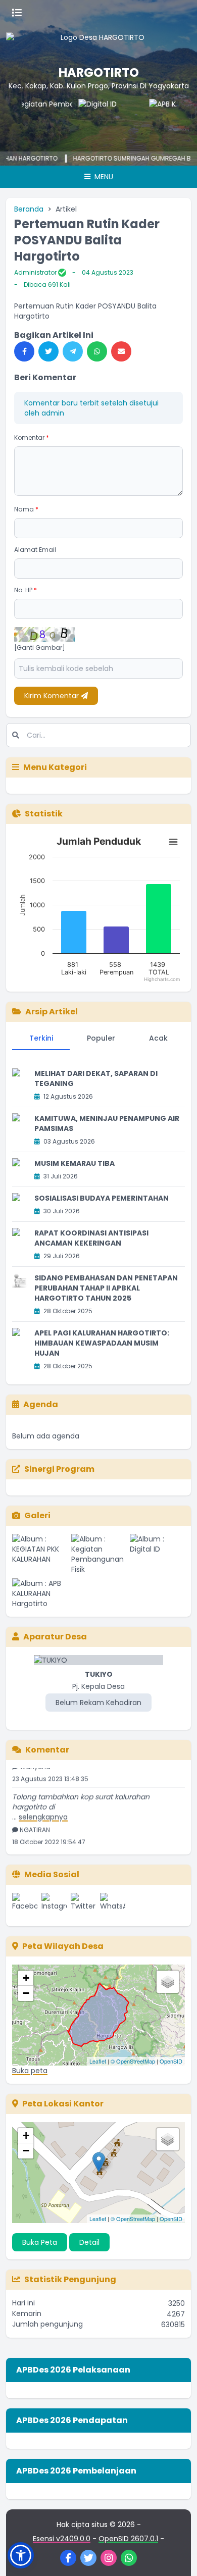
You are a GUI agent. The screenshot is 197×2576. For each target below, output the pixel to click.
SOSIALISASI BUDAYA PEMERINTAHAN (102, 1198)
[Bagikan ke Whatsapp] (97, 351)
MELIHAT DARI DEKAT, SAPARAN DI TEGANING (96, 1078)
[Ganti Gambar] (40, 648)
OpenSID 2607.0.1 (128, 2539)
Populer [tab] (101, 1038)
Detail (89, 2242)
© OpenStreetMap (133, 2061)
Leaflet (98, 2061)
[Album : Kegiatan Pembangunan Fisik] (99, 1554)
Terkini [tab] (41, 1038)
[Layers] (168, 1982)
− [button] (26, 1993)
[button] (21, 2555)
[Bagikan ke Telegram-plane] (73, 351)
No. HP (26, 590)
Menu (103, 177)
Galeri (37, 1515)
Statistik (44, 814)
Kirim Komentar (53, 696)
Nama (26, 509)
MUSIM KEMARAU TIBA (75, 1163)
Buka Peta (40, 2242)
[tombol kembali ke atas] (177, 2556)
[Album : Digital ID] (157, 1554)
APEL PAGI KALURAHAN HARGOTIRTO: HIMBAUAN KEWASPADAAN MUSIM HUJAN (102, 1343)
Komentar (32, 437)
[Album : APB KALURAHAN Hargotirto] (40, 1593)
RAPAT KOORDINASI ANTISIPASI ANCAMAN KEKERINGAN (91, 1238)
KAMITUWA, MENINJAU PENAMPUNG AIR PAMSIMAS (107, 1123)
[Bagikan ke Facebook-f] (24, 351)
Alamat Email (35, 550)
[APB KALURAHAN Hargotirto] (165, 119)
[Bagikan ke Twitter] (48, 351)
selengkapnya (43, 1809)
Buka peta (30, 2071)
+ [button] (26, 1978)
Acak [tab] (158, 1038)
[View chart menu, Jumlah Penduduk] (173, 842)
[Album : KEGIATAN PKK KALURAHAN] (40, 1554)
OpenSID (171, 2061)
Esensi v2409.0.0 (62, 2539)
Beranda (29, 209)
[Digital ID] (94, 119)
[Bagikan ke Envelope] (121, 351)
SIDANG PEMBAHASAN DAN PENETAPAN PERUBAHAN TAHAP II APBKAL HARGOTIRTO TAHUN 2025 (106, 1288)
